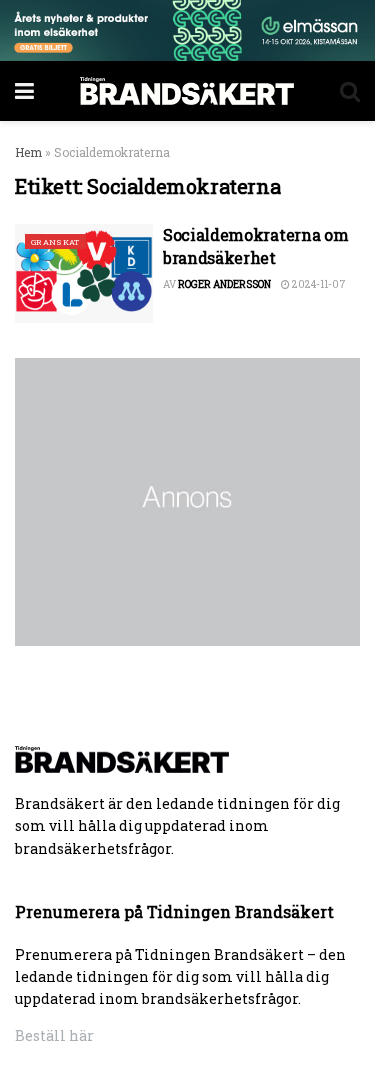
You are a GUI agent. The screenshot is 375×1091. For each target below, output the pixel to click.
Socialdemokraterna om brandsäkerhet (255, 245)
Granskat (55, 242)
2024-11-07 (318, 284)
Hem (28, 152)
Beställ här (54, 1035)
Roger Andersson (224, 284)
